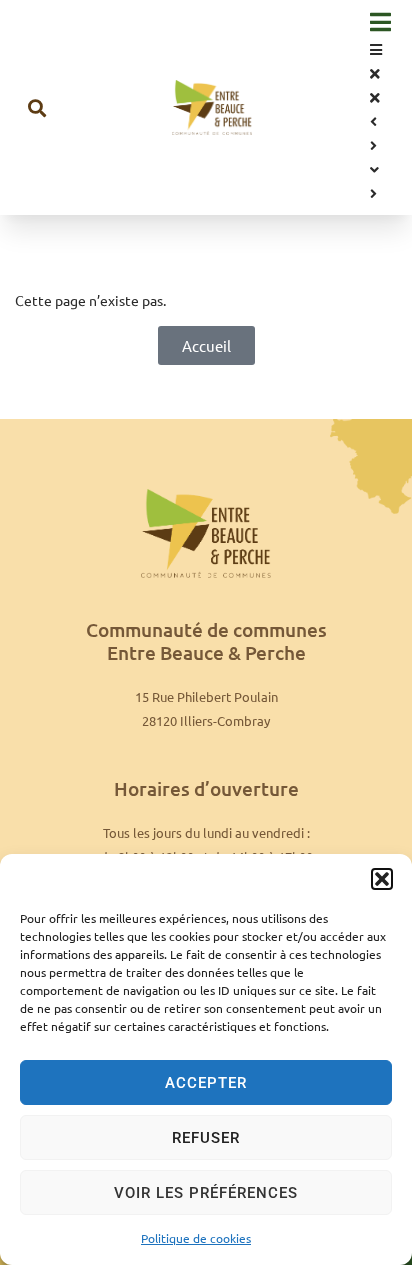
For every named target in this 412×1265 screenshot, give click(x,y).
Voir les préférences (206, 1193)
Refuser (206, 1138)
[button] (382, 879)
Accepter (206, 1083)
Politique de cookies (196, 1238)
